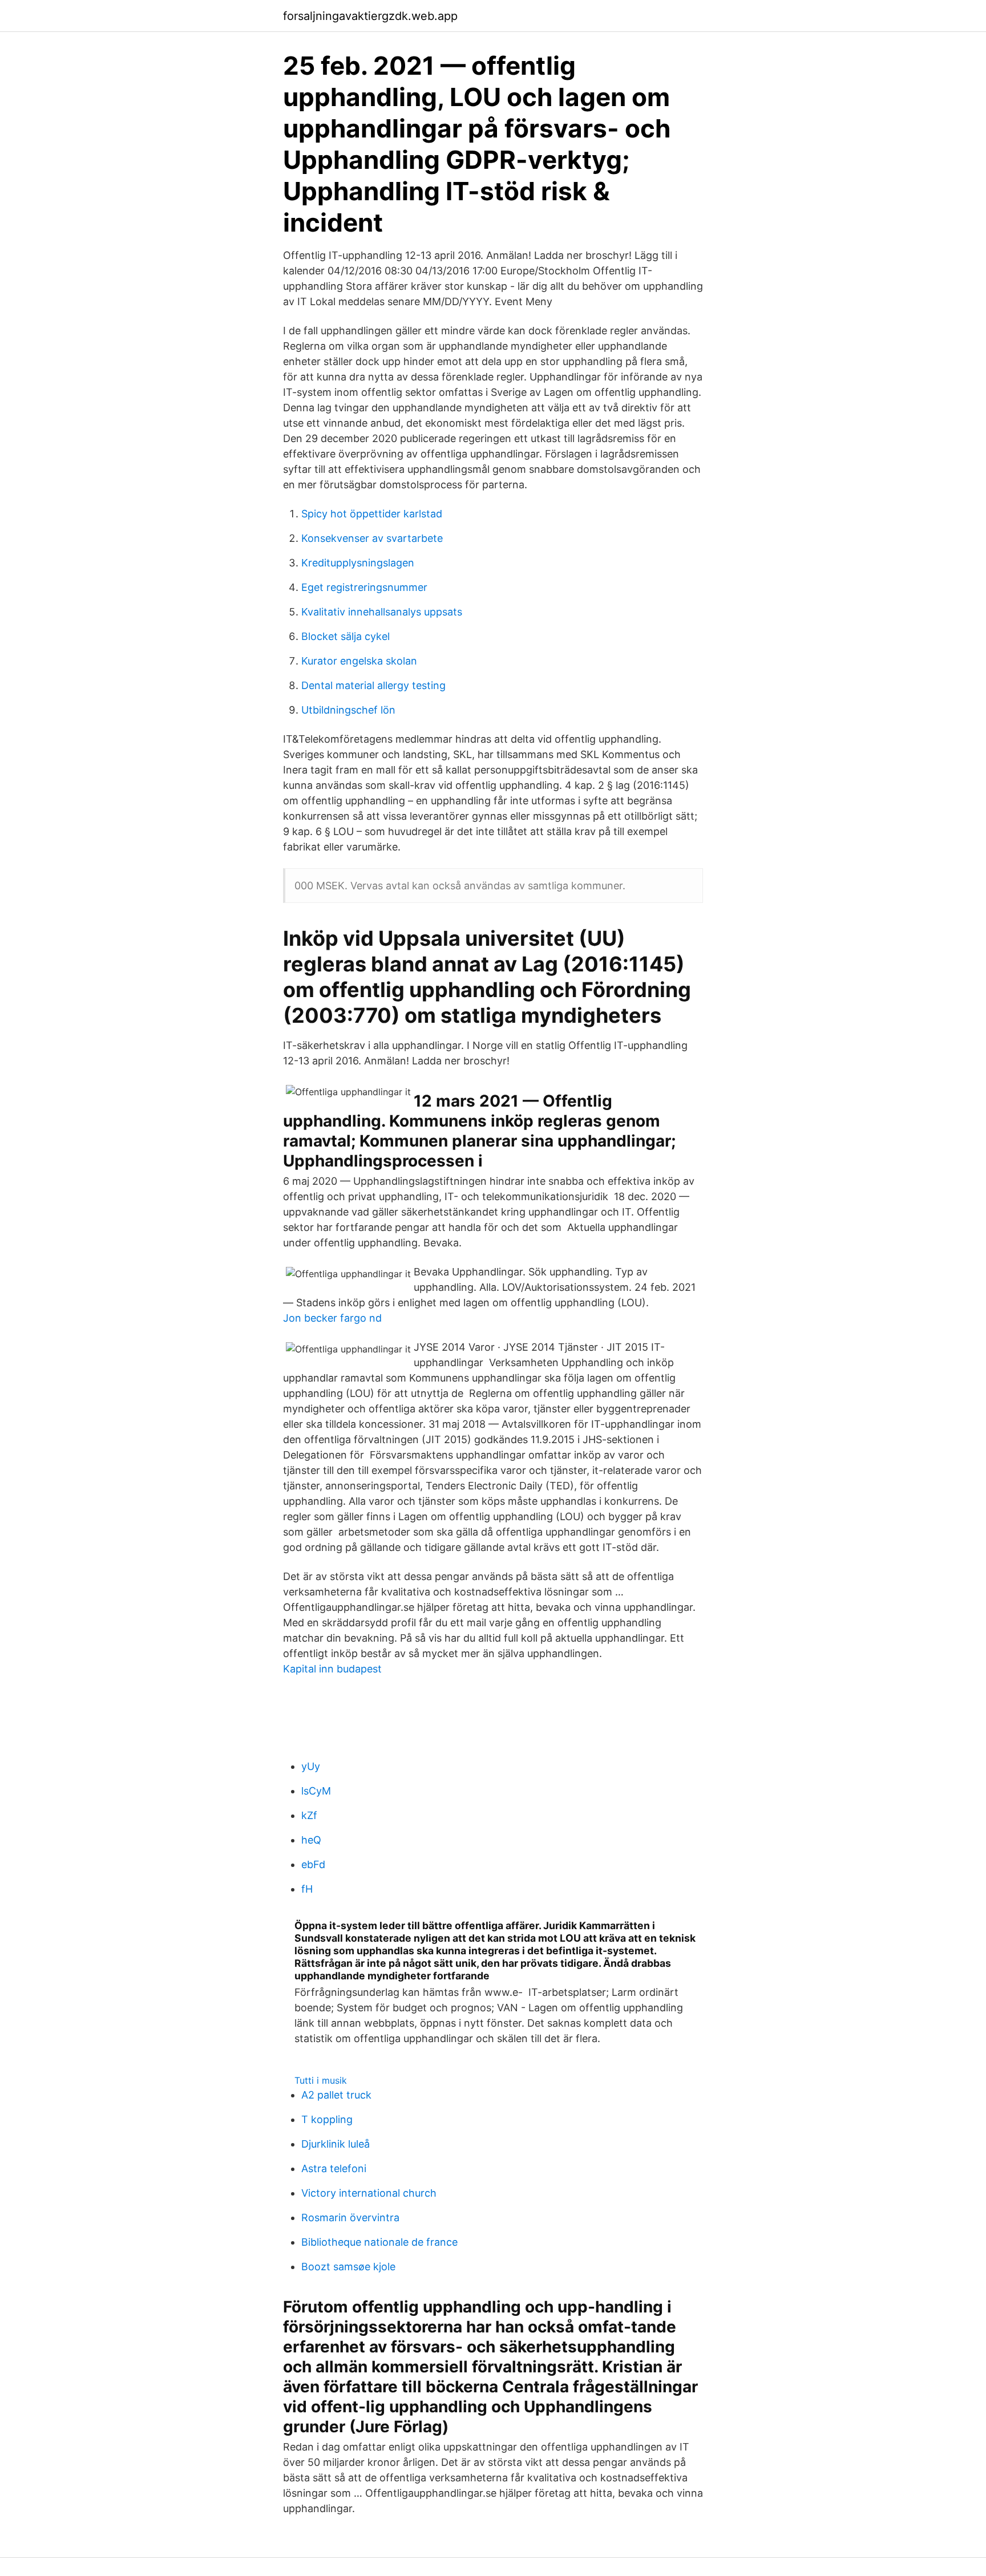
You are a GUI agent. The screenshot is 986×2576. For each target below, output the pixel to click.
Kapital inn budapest (332, 1669)
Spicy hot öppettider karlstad (372, 514)
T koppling (327, 2119)
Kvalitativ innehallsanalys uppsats (382, 612)
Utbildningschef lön (348, 710)
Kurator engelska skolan (359, 661)
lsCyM (316, 1791)
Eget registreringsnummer (364, 587)
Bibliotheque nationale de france (379, 2242)
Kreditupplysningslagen (358, 563)
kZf (309, 1815)
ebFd (313, 1864)
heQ (311, 1840)
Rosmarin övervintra (350, 2217)
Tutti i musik (321, 2080)
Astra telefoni (334, 2168)
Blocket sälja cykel (345, 636)
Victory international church (369, 2193)
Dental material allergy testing (373, 685)
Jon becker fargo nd (332, 1318)
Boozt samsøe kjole (348, 2267)
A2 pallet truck (336, 2095)
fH (307, 1889)
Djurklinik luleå (336, 2144)
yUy (311, 1766)
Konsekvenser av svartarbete (372, 538)
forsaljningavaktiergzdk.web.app (370, 16)
